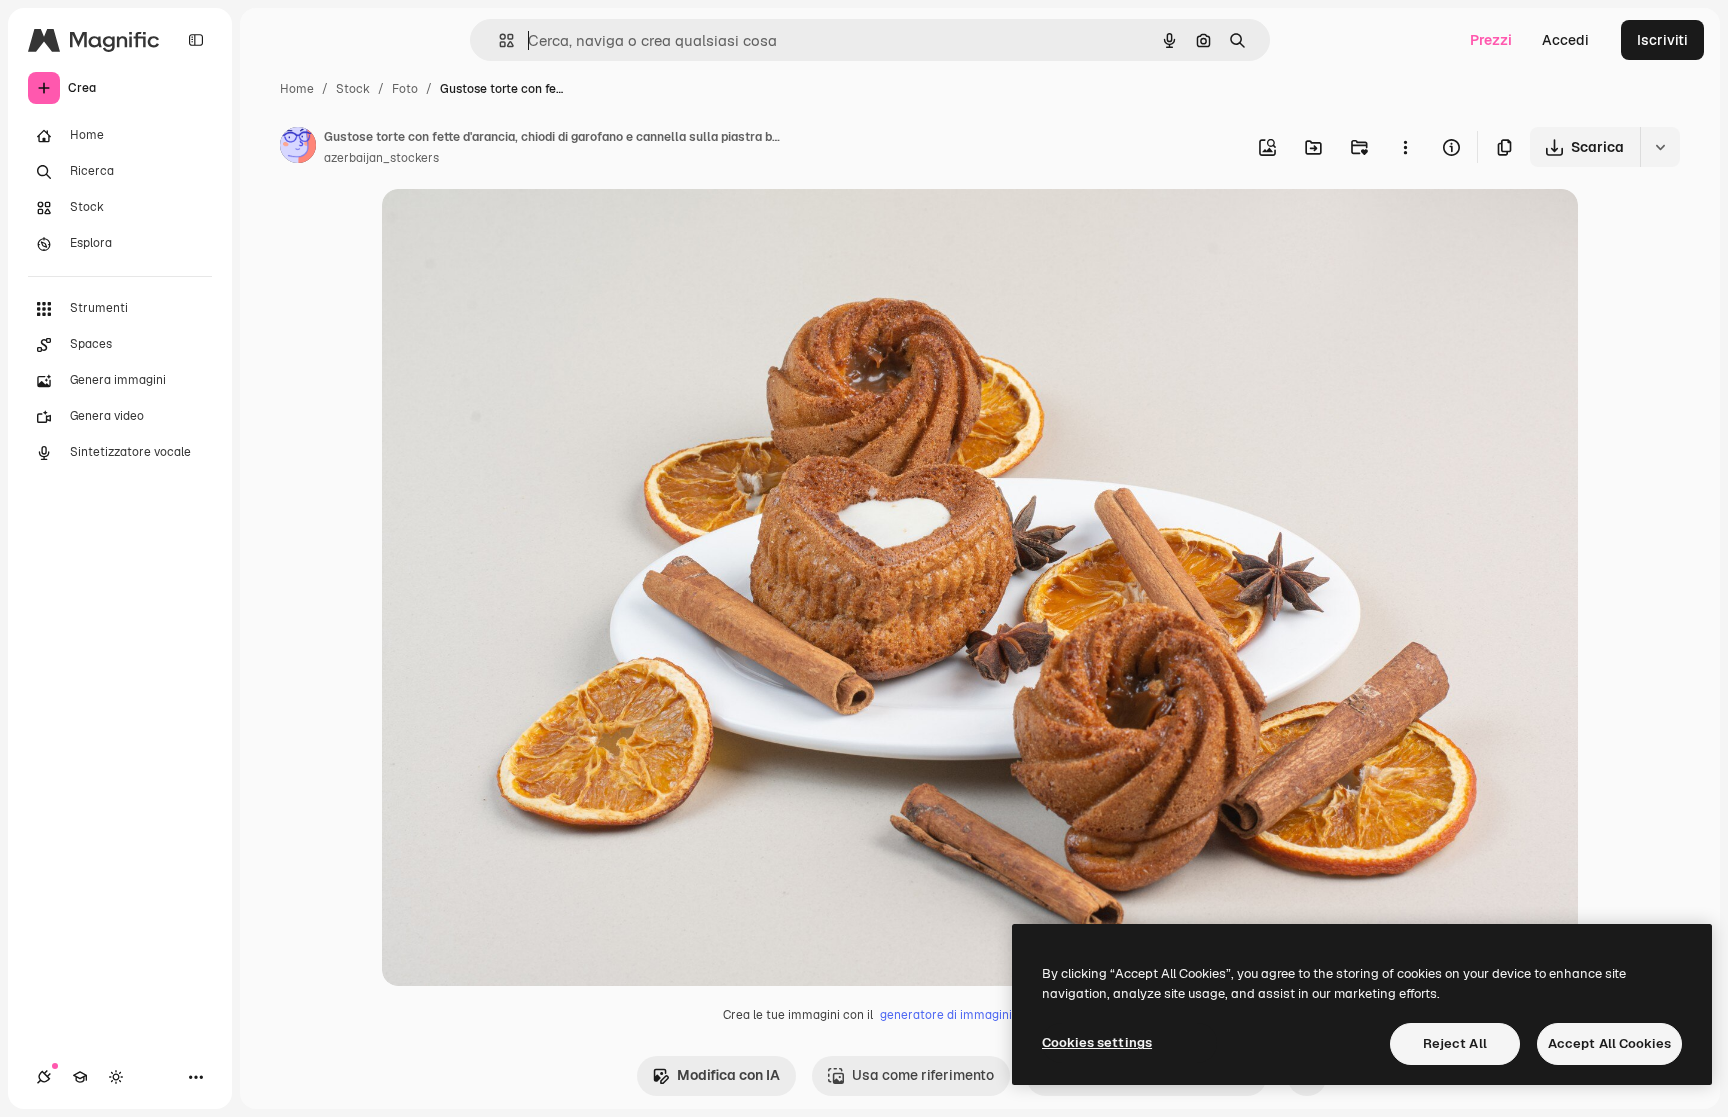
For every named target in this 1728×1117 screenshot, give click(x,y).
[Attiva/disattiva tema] (116, 1077)
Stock (353, 89)
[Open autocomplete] (498, 40)
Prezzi (1491, 40)
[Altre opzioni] (1405, 147)
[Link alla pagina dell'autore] (298, 148)
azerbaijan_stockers (381, 158)
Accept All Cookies (1609, 1043)
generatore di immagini (946, 1015)
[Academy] (80, 1077)
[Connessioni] (44, 1077)
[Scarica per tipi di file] (1660, 147)
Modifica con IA (728, 1075)
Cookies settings (1097, 1042)
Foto (405, 89)
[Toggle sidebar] (196, 40)
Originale (514, 227)
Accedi (1565, 40)
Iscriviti (1662, 40)
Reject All (1455, 1043)
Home (297, 89)
